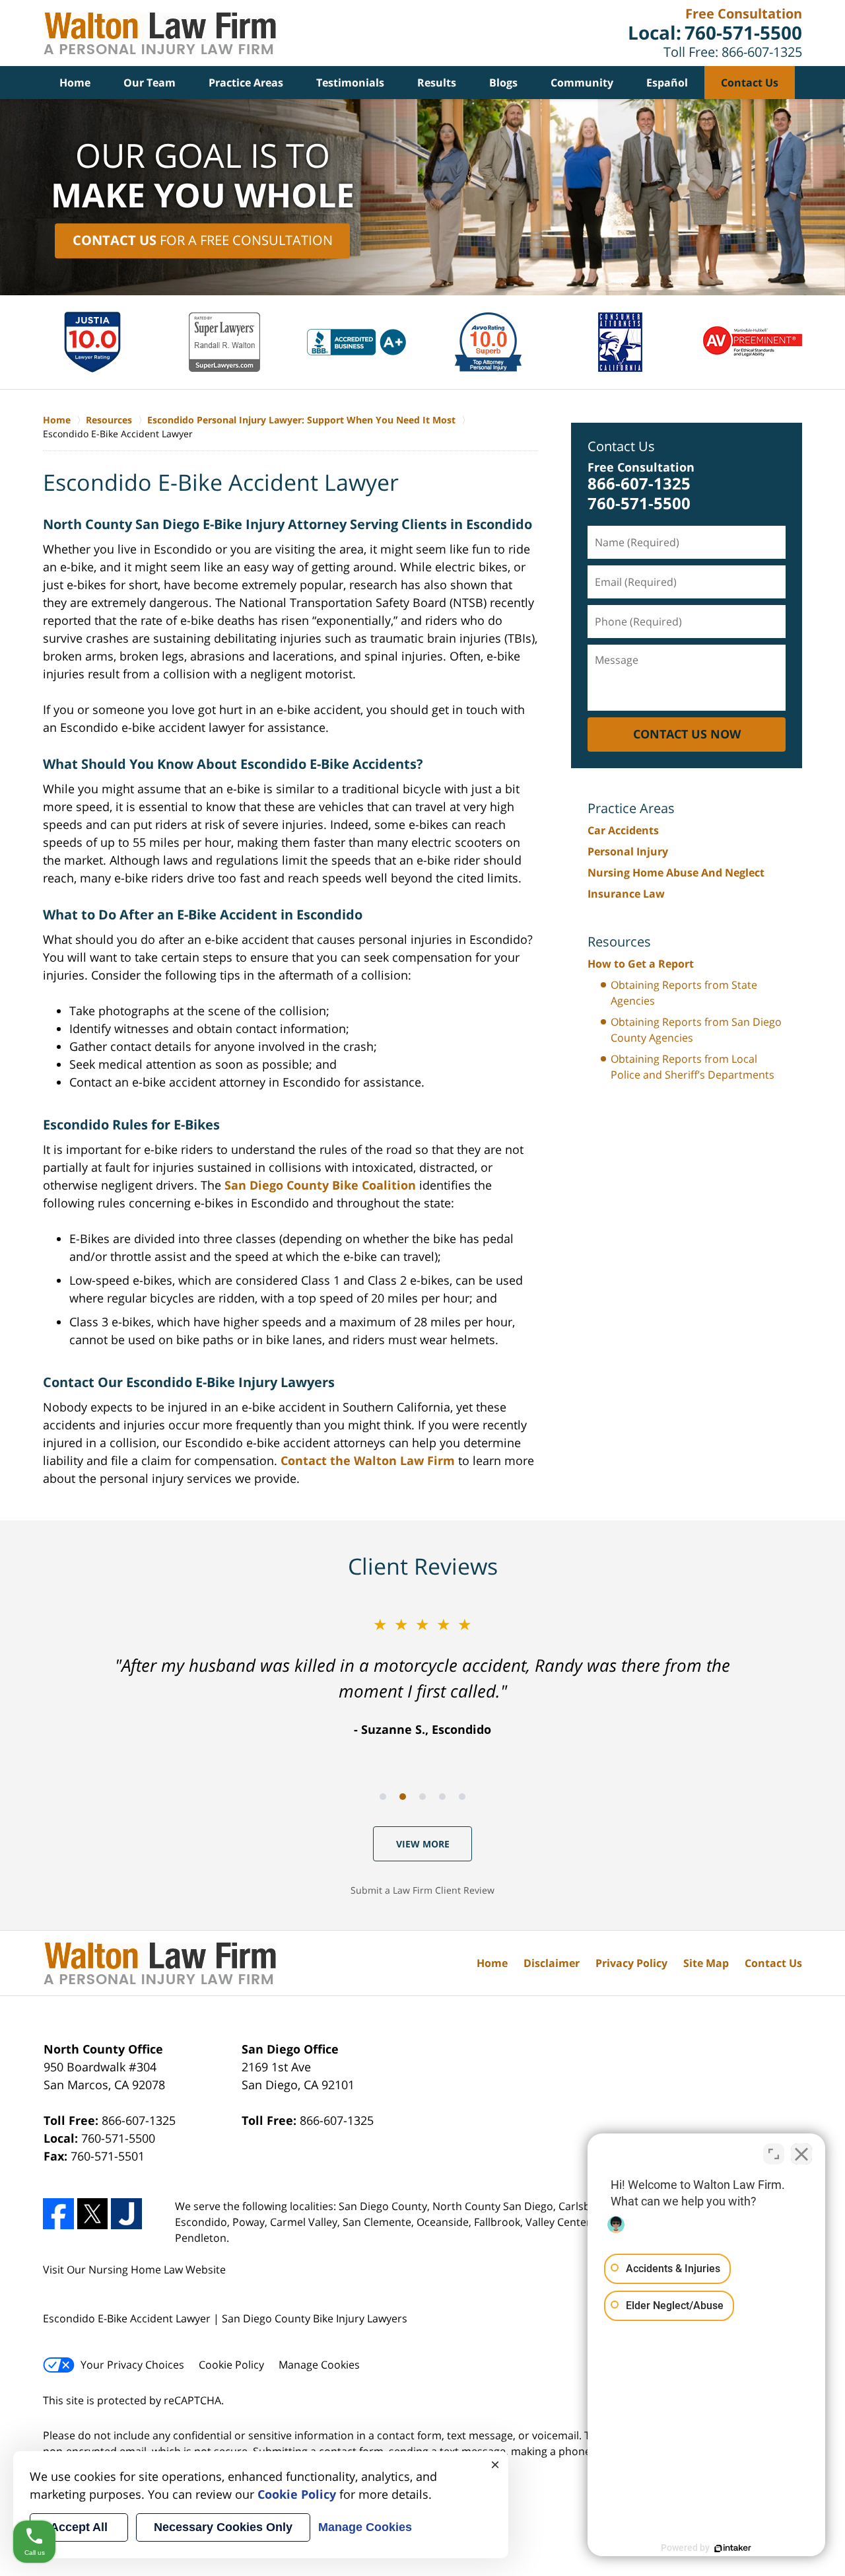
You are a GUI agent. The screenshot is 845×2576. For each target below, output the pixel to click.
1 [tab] (383, 1797)
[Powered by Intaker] (733, 2548)
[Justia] (126, 2214)
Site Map (706, 1963)
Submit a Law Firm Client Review (422, 1890)
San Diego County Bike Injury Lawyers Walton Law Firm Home (160, 33)
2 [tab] (403, 1797)
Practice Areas (246, 83)
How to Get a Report (641, 964)
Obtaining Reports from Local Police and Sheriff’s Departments (693, 1067)
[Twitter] (93, 2214)
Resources (619, 942)
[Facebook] (58, 2214)
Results (437, 83)
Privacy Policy (631, 1963)
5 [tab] (462, 1797)
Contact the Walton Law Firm (368, 1460)
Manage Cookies (319, 2365)
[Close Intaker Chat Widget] (801, 2154)
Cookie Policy (231, 2365)
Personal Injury (628, 851)
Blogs (503, 83)
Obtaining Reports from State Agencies (684, 993)
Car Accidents (623, 830)
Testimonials (350, 83)
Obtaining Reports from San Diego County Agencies (696, 1030)
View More (423, 1844)
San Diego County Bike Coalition (320, 1185)
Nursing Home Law (136, 2270)
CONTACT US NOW (687, 734)
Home (75, 83)
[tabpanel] (422, 1675)
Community (582, 83)
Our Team (150, 83)
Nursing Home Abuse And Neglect (676, 873)
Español (667, 83)
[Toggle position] (774, 2154)
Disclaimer (552, 1963)
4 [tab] (442, 1797)
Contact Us (750, 83)
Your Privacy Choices (132, 2365)
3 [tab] (422, 1797)
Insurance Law (626, 894)
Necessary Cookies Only (223, 2527)
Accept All (79, 2527)
